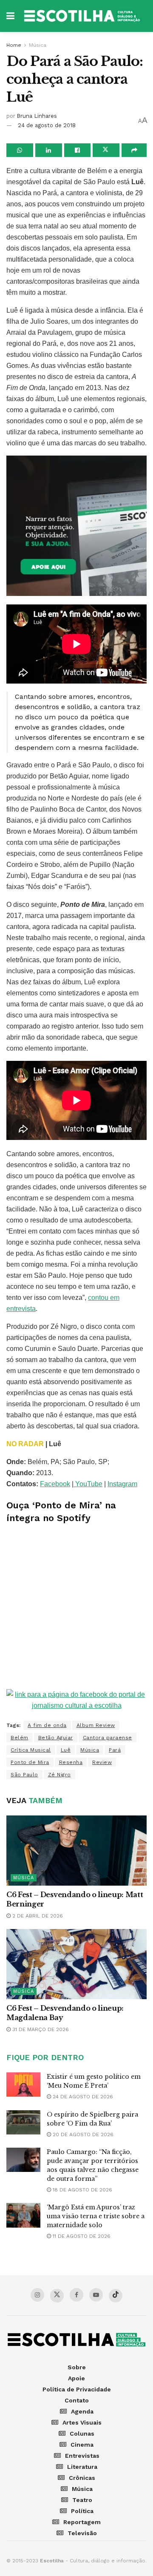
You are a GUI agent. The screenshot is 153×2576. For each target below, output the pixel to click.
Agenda (82, 2411)
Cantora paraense (108, 1738)
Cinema (82, 2445)
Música (38, 45)
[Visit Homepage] (83, 16)
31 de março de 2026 (40, 2029)
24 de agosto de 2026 (82, 2097)
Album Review (96, 1725)
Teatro (82, 2500)
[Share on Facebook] (78, 150)
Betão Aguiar (56, 1738)
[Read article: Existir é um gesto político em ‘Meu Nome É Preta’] (23, 2084)
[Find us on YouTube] (96, 2295)
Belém (20, 1738)
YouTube (88, 1484)
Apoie (76, 2378)
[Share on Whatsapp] (20, 150)
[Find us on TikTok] (116, 2296)
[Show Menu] (10, 16)
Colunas (82, 2434)
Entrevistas (82, 2456)
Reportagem (82, 2522)
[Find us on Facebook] (76, 2295)
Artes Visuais (82, 2422)
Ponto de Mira (30, 1762)
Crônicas (82, 2478)
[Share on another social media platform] (134, 150)
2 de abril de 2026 (37, 1916)
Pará (115, 1750)
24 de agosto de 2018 (47, 125)
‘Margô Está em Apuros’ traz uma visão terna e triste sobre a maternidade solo (96, 2216)
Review (102, 1762)
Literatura (82, 2467)
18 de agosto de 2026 (82, 2190)
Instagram (122, 1484)
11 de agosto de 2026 (81, 2236)
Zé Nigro (59, 1775)
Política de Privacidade (77, 2389)
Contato (77, 2400)
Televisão (82, 2533)
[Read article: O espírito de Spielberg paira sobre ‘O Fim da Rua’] (23, 2122)
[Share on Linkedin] (49, 150)
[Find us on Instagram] (37, 2295)
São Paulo (24, 1775)
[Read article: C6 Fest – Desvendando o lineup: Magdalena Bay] (76, 1964)
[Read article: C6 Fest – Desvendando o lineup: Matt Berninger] (76, 1851)
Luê (66, 1750)
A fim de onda (47, 1725)
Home (14, 45)
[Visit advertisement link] (76, 526)
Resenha (71, 1762)
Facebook (55, 1484)
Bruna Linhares (37, 116)
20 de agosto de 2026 (82, 2134)
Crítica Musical (31, 1750)
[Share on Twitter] (106, 150)
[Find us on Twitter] (57, 2296)
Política (82, 2511)
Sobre (77, 2367)
